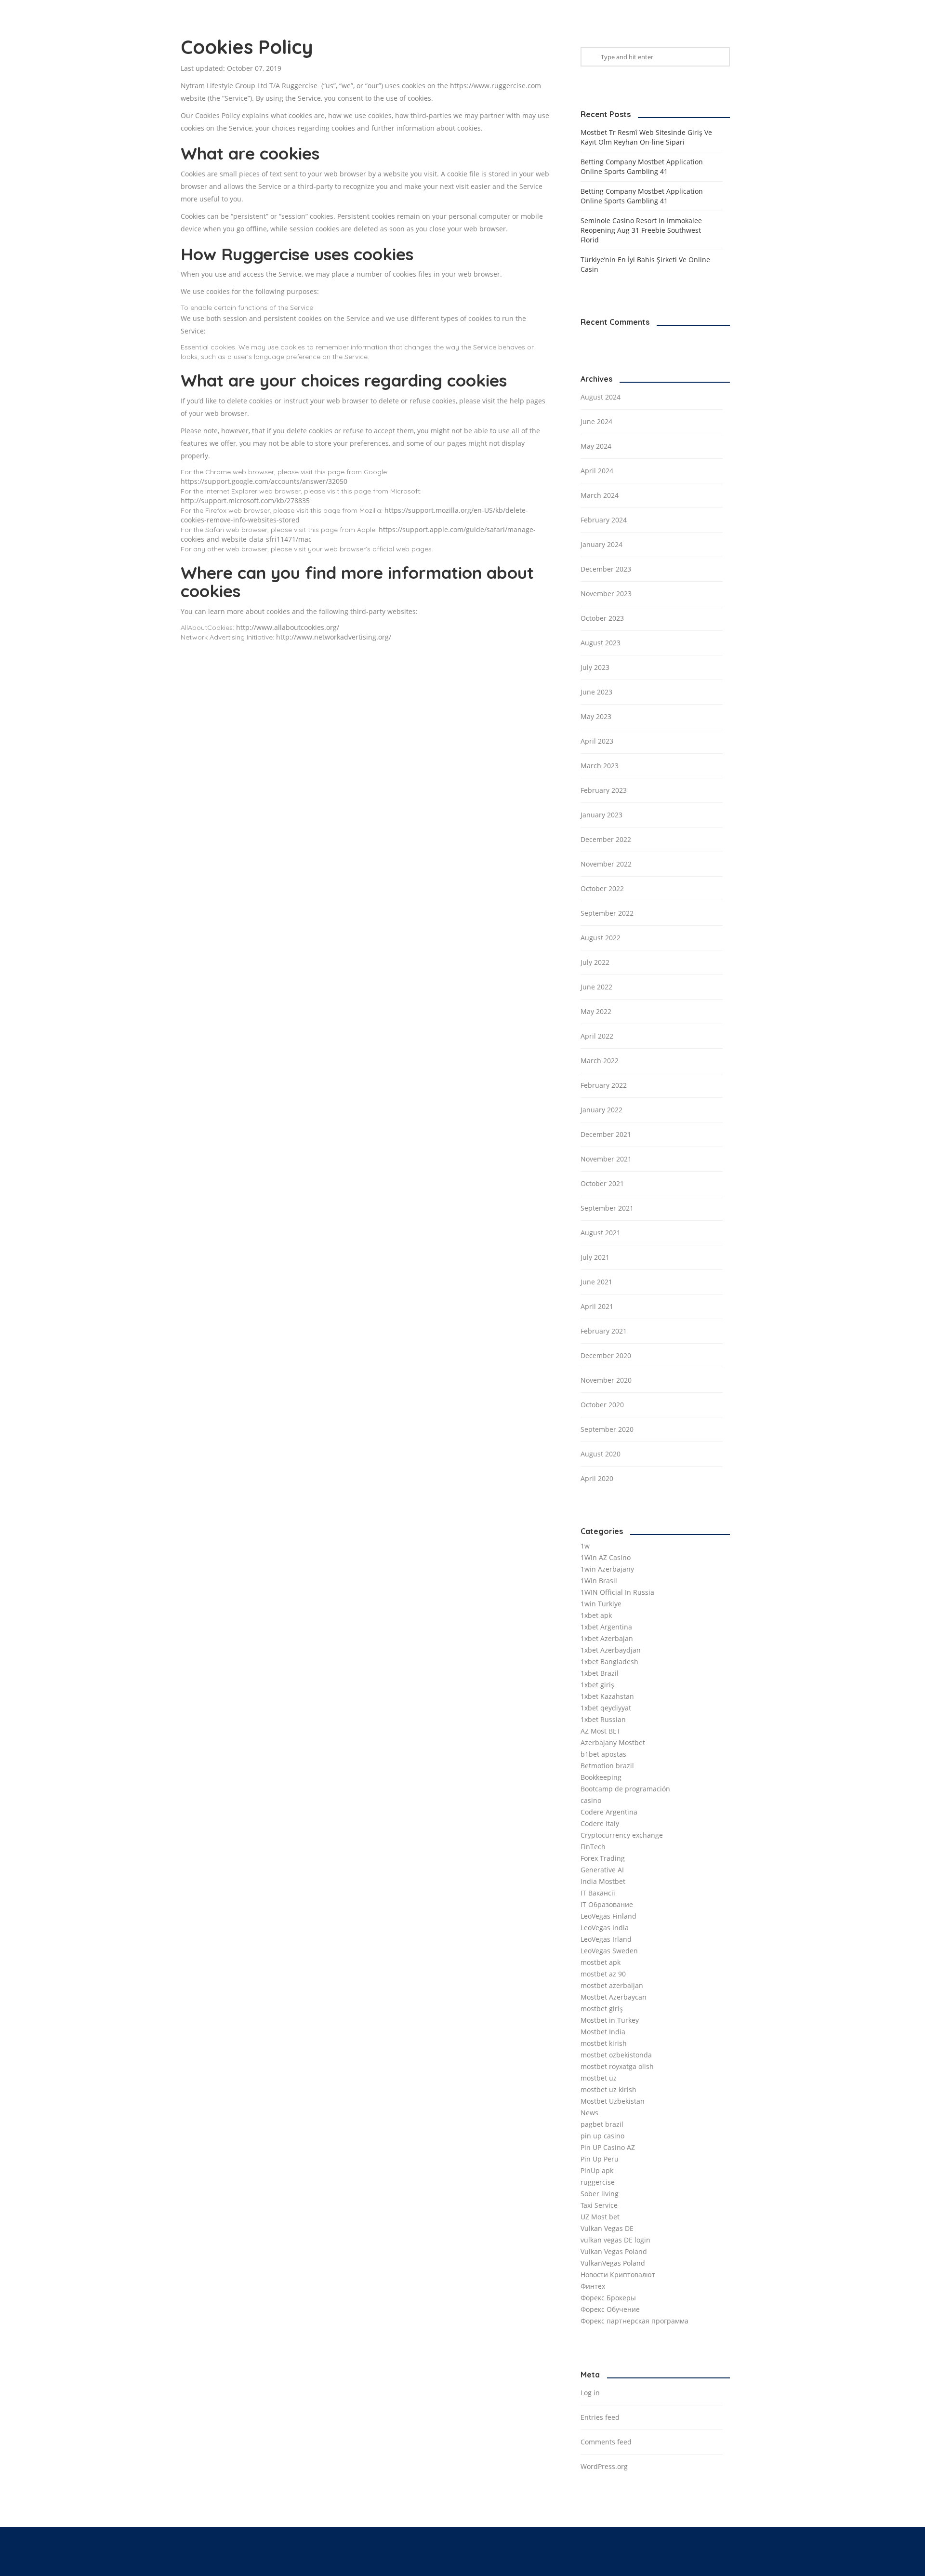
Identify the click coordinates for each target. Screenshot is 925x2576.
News (589, 2113)
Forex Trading (603, 1858)
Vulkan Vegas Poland (614, 2251)
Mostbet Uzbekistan (613, 2101)
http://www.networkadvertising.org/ (334, 637)
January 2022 (601, 1110)
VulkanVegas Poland (613, 2263)
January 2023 (601, 815)
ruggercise (598, 2182)
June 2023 (596, 692)
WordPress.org (604, 2466)
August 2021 (601, 1233)
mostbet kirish (604, 2043)
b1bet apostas (603, 1754)
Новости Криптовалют (618, 2275)
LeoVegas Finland (608, 1916)
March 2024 (600, 495)
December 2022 (606, 839)
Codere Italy (600, 1823)
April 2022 (597, 1036)
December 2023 (606, 569)
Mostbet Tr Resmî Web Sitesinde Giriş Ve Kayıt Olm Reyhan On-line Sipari (646, 137)
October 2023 (602, 618)
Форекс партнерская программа (634, 2321)
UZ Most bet (600, 2217)
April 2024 (597, 471)
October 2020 (602, 1405)
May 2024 (596, 446)
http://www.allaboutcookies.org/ (288, 627)
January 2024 (601, 544)
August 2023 (601, 643)
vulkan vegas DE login (615, 2240)
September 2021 (607, 1208)
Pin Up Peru (600, 2159)
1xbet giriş (597, 1685)
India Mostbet (603, 1881)
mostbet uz (599, 2078)
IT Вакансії (598, 1893)
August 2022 (601, 938)
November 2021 (606, 1159)
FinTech (593, 1847)
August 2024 (601, 397)
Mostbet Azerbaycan (614, 1997)
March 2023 (600, 766)
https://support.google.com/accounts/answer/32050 (264, 481)
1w (585, 1546)
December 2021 (606, 1134)
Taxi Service (599, 2205)
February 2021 (604, 1331)
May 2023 (596, 716)
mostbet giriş (602, 2009)
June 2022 (596, 987)
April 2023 (597, 741)
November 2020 (606, 1380)
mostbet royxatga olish (617, 2066)
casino (591, 1800)
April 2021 (597, 1306)
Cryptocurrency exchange (622, 1835)
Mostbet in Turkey (610, 2020)
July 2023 (595, 667)
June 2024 (596, 421)
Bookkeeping (601, 1777)
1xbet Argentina (606, 1627)
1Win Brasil (599, 1581)
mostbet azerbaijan (612, 1985)
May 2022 (596, 1011)
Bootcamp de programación (625, 1789)
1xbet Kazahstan (607, 1696)
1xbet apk (596, 1615)
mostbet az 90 (603, 1974)
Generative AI (602, 1870)
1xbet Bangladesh (609, 1662)
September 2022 (607, 913)
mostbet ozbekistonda (616, 2055)
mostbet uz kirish (608, 2089)
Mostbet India (603, 2032)
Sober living (600, 2194)
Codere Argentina (609, 1812)
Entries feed (600, 2417)
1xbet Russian (603, 1719)
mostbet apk (601, 1962)
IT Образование (607, 1904)
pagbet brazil (602, 2124)
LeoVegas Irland (606, 1939)
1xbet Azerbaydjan (611, 1650)
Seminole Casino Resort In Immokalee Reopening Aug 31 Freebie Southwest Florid (641, 230)
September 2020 (607, 1429)
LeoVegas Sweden (609, 1951)
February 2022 (604, 1085)
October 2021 (602, 1183)
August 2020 (601, 1454)
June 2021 (596, 1282)
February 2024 (604, 520)
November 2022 (606, 864)
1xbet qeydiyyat (606, 1708)
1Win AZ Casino (606, 1557)
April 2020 (597, 1478)
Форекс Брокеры (608, 2298)
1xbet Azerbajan (607, 1638)
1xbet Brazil (600, 1673)
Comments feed (606, 2442)
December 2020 (606, 1355)
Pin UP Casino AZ (608, 2147)
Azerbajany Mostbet (613, 1742)
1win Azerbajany (607, 1569)
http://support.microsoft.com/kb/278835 (245, 501)
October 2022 (602, 888)
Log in (590, 2393)
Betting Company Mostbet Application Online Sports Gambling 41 (642, 167)
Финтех (593, 2286)
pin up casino (602, 2136)
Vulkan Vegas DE (607, 2228)
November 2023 (606, 594)
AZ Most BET (601, 1731)
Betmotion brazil (607, 1766)
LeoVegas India (605, 1928)
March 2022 (600, 1061)
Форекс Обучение (610, 2309)
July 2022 (595, 962)
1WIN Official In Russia (617, 1592)
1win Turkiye (601, 1604)
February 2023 (604, 790)
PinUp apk (597, 2170)
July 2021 (595, 1257)
